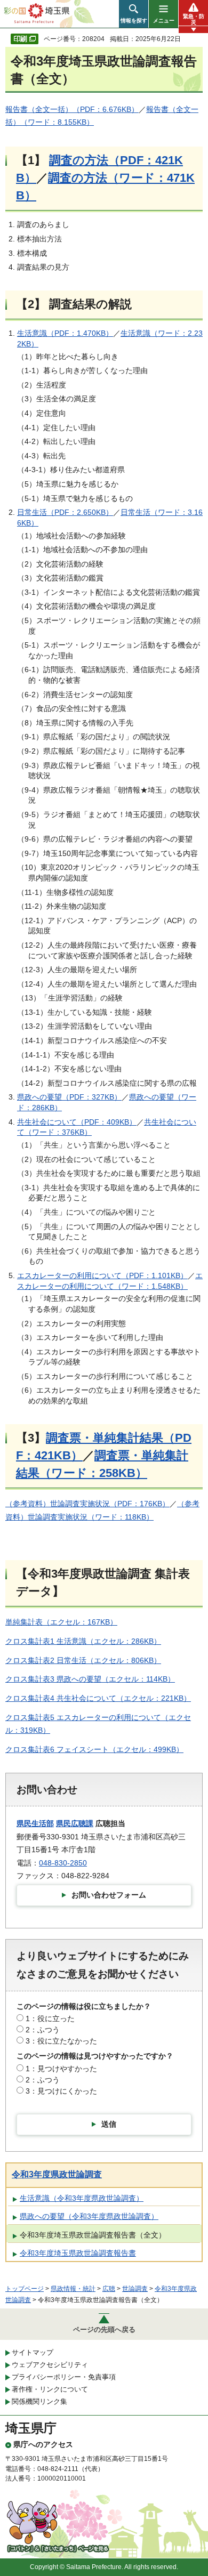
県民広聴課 (75, 1823)
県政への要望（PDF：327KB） (69, 1097)
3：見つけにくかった (61, 2091)
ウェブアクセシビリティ (50, 2365)
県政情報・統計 (73, 2289)
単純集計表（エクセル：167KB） (61, 1622)
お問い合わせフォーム (109, 1895)
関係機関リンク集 (39, 2401)
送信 (109, 2124)
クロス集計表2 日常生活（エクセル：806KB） (83, 1660)
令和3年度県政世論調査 (57, 2174)
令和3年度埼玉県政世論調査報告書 (78, 2253)
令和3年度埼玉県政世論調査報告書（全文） (93, 2235)
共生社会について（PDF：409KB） (77, 1122)
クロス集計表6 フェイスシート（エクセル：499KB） (94, 1749)
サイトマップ (33, 2352)
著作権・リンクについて (50, 2389)
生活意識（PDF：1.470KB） (65, 333)
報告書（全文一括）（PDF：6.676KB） (72, 109)
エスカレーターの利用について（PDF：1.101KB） (102, 1275)
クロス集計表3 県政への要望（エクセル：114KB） (90, 1679)
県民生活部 (35, 1823)
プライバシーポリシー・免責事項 (64, 2377)
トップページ (25, 2289)
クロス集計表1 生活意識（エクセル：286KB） (83, 1641)
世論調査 (135, 2289)
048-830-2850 (63, 1863)
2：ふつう (43, 2030)
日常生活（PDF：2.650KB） (65, 512)
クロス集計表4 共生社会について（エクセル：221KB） (98, 1698)
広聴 (109, 2289)
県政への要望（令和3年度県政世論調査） (89, 2216)
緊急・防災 (194, 19)
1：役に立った (50, 2018)
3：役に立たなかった (61, 2041)
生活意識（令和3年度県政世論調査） (82, 2198)
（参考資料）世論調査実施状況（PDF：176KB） (87, 1504)
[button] (134, 14)
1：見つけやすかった (61, 2069)
